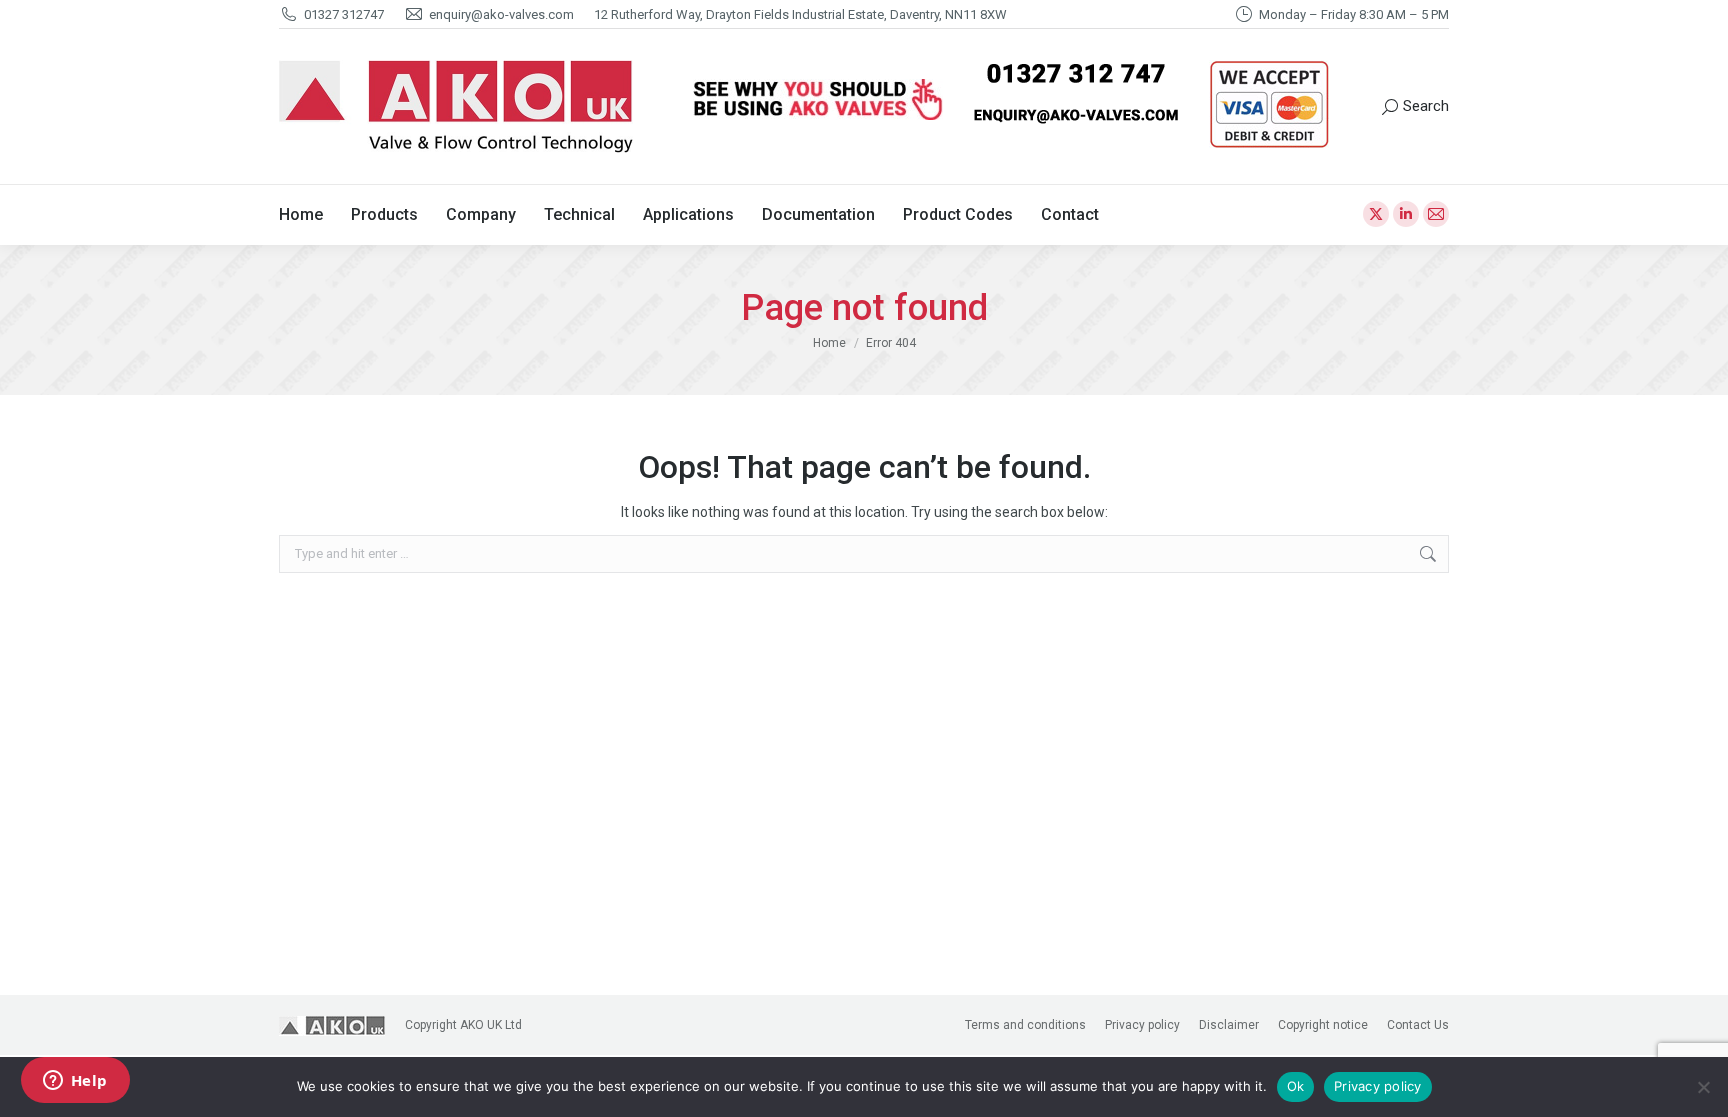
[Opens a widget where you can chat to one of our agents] (75, 1082)
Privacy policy (1378, 1086)
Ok (1296, 1086)
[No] (1703, 1087)
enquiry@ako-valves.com (501, 14)
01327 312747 (344, 14)
